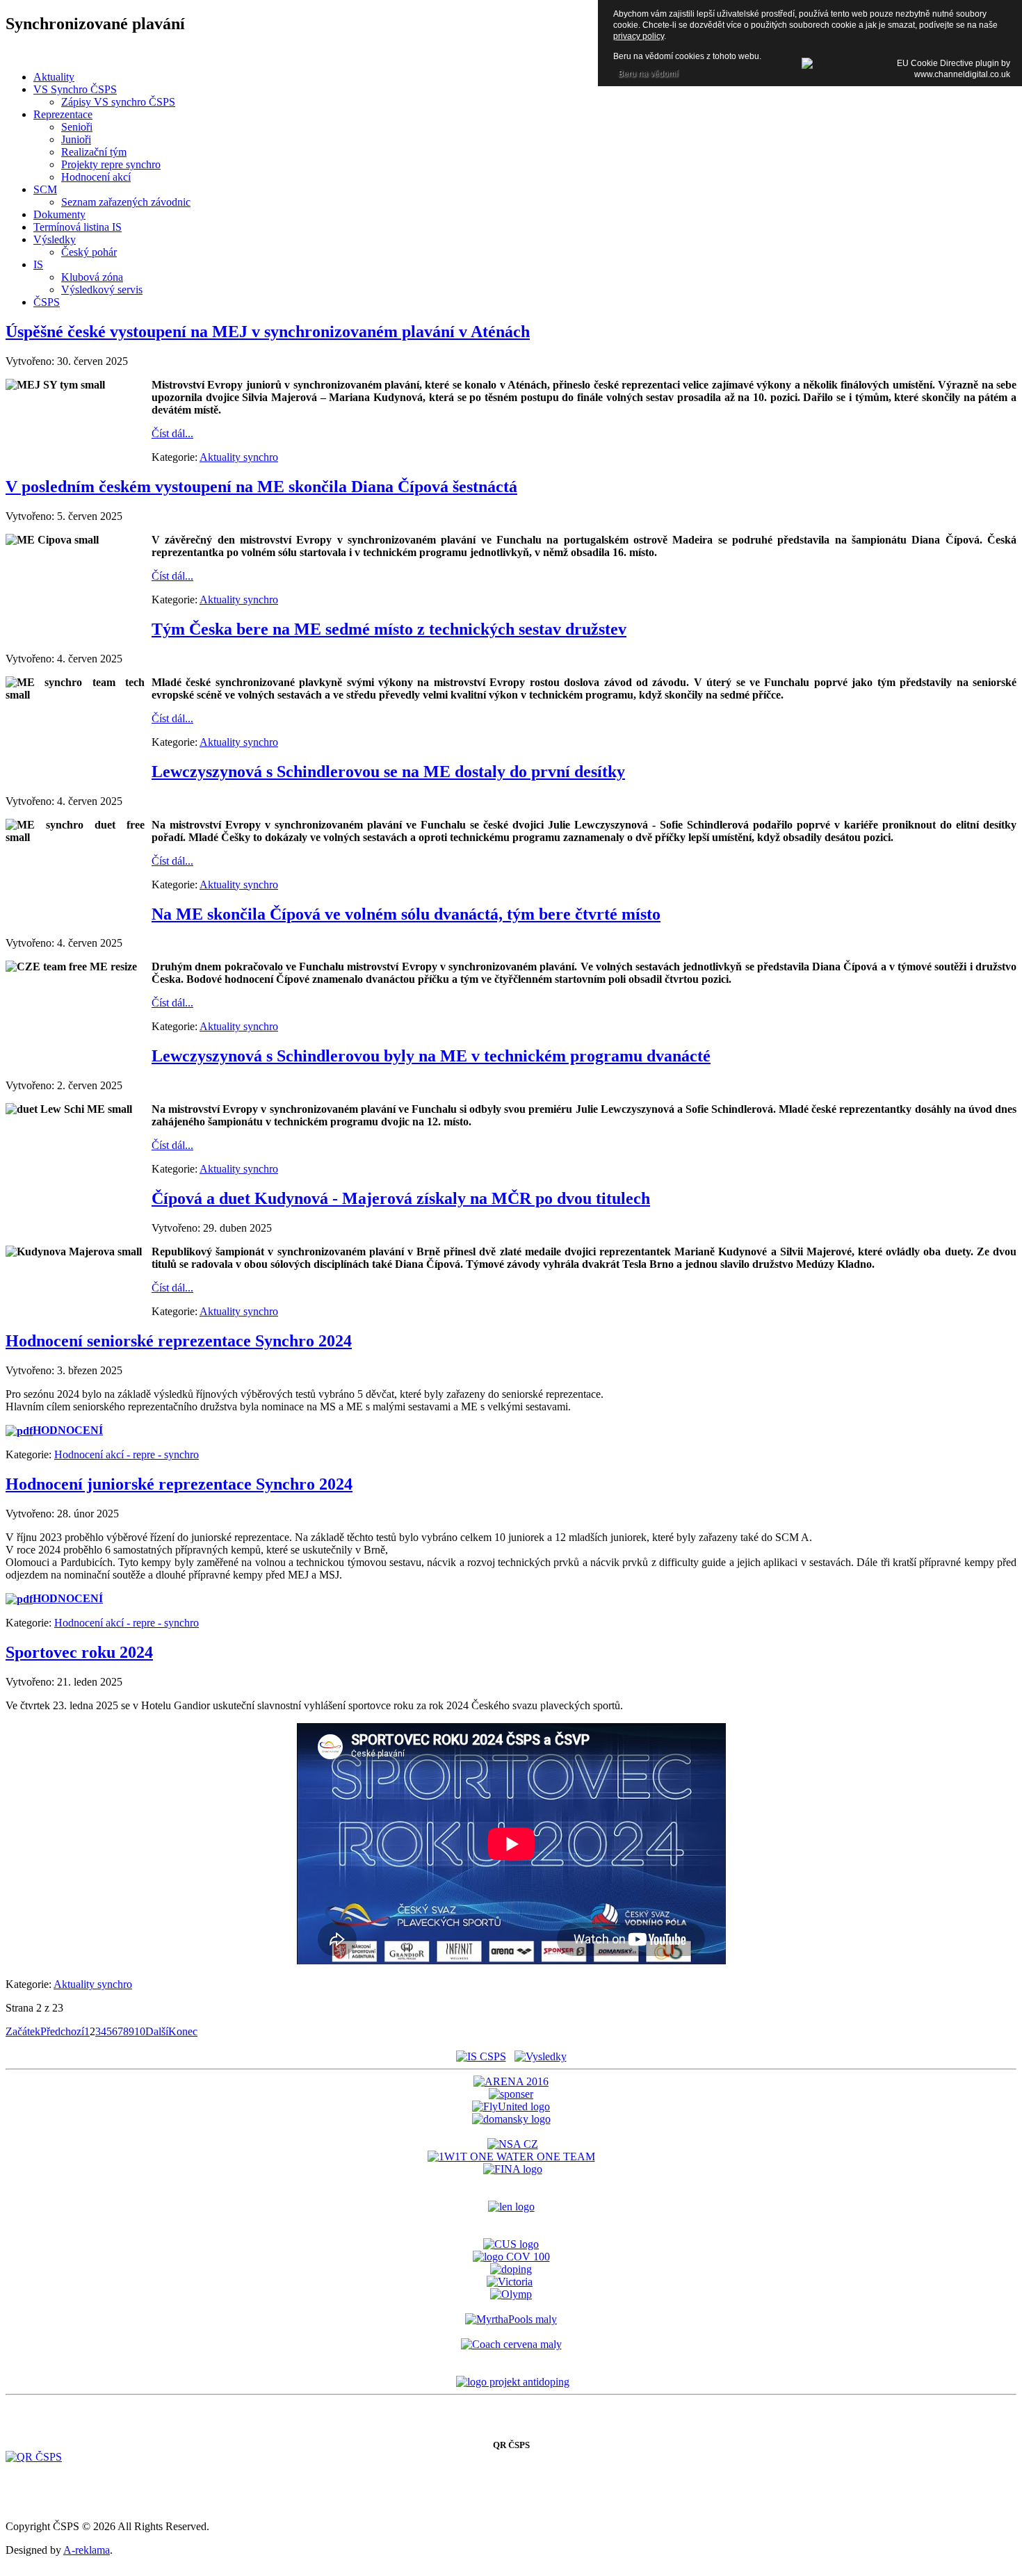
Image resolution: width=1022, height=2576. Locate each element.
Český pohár (89, 252)
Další (157, 2031)
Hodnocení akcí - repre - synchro (127, 1454)
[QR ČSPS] (34, 2457)
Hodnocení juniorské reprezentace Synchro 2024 (179, 1484)
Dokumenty (59, 214)
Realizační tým (94, 152)
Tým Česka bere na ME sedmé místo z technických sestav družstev (389, 629)
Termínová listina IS (78, 227)
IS (38, 264)
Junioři (76, 139)
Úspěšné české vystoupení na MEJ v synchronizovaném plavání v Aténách (268, 332)
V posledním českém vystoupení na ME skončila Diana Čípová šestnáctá (261, 487)
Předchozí (62, 2031)
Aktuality (54, 77)
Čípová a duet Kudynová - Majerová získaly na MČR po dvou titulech (401, 1198)
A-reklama (87, 2550)
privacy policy (639, 36)
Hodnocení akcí (96, 177)
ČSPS (47, 302)
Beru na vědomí (648, 74)
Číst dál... (172, 433)
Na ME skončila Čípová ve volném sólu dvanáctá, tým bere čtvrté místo (406, 914)
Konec (183, 2031)
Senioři (77, 127)
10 (140, 2031)
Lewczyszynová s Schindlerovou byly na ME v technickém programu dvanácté (431, 1056)
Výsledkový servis (102, 290)
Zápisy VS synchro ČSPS (118, 102)
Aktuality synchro (239, 457)
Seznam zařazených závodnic (126, 202)
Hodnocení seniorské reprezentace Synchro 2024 (179, 1341)
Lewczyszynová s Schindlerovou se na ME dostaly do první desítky (388, 772)
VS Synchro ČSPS (75, 89)
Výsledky (55, 239)
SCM (45, 189)
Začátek (23, 2031)
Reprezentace (63, 114)
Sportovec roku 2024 (79, 1652)
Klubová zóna (92, 277)
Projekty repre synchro (111, 164)
